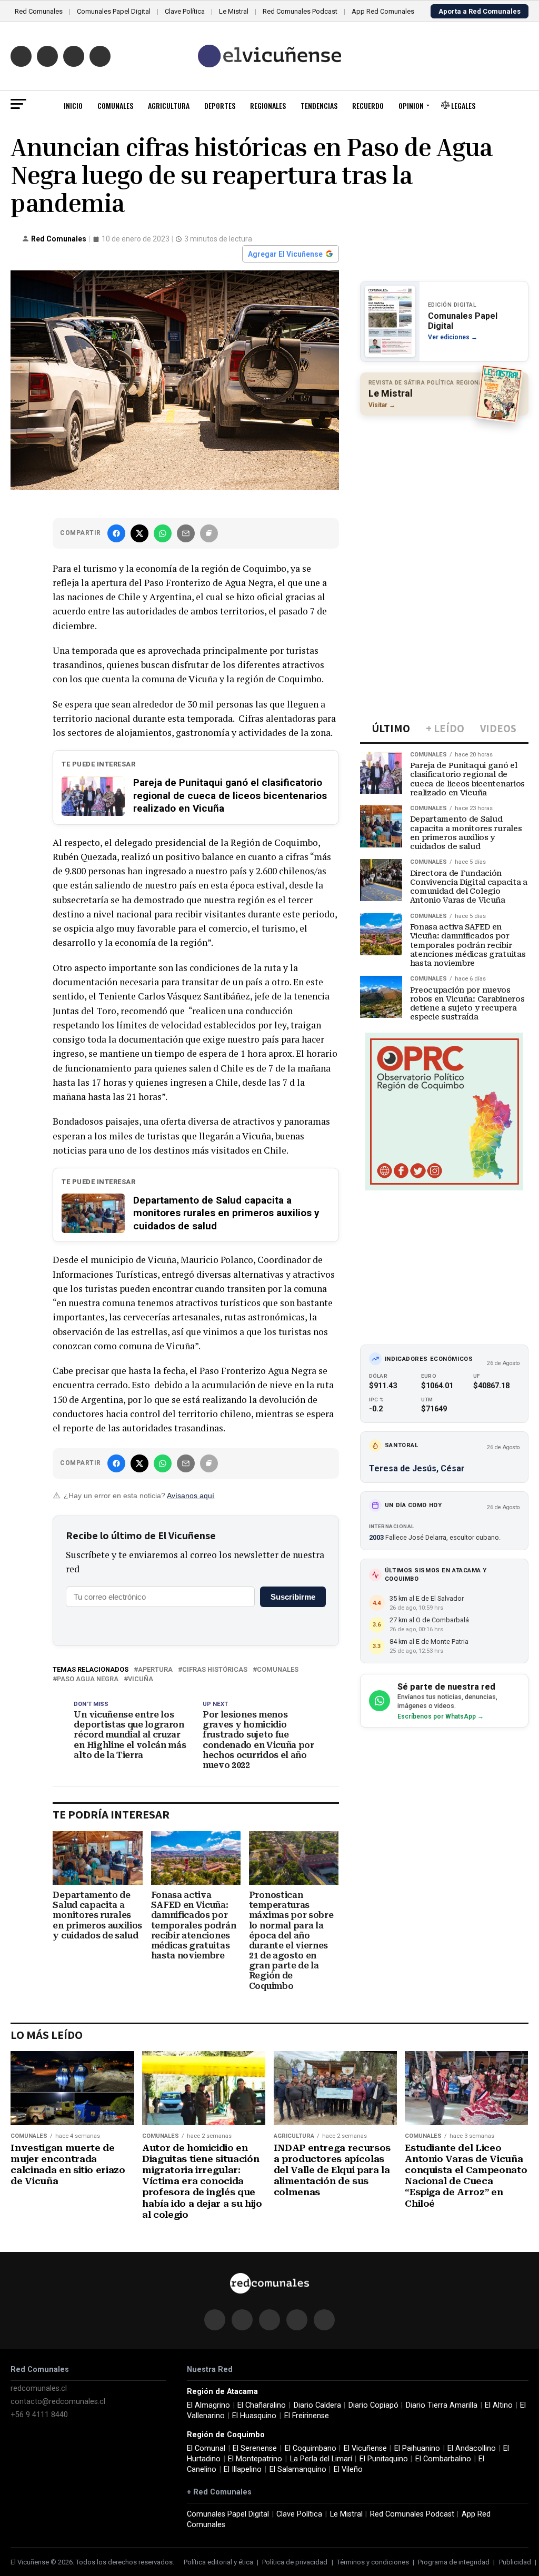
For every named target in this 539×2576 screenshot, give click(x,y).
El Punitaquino (384, 2459)
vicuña (141, 1679)
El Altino (499, 2405)
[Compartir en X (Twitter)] (139, 533)
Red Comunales (39, 11)
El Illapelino (243, 2469)
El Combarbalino (443, 2459)
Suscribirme (293, 1597)
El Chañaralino (262, 2405)
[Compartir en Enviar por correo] (186, 533)
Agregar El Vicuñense (285, 254)
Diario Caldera (317, 2405)
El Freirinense (307, 2416)
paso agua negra (88, 1679)
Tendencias (319, 105)
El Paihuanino (417, 2448)
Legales (462, 105)
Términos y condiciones (373, 2562)
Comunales (115, 105)
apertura (155, 1670)
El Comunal (206, 2448)
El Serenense (255, 2448)
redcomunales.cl (39, 2388)
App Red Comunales (383, 11)
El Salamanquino (298, 2469)
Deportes (220, 105)
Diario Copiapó (373, 2405)
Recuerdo (368, 105)
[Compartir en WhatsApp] (163, 533)
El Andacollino (472, 2448)
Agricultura (169, 105)
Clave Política (185, 11)
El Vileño (348, 2469)
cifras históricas (215, 1670)
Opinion (411, 105)
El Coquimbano (311, 2448)
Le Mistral (234, 11)
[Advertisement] (444, 492)
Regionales (268, 105)
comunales (278, 1670)
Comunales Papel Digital (114, 11)
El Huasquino (254, 2416)
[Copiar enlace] (209, 533)
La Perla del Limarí (321, 2459)
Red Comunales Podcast (300, 11)
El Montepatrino (255, 2459)
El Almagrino (208, 2405)
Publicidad (515, 2562)
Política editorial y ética (218, 2562)
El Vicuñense (365, 2448)
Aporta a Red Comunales (480, 11)
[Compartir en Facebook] (116, 533)
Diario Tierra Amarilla (442, 2405)
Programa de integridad (454, 2562)
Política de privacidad (295, 2562)
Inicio (73, 105)
